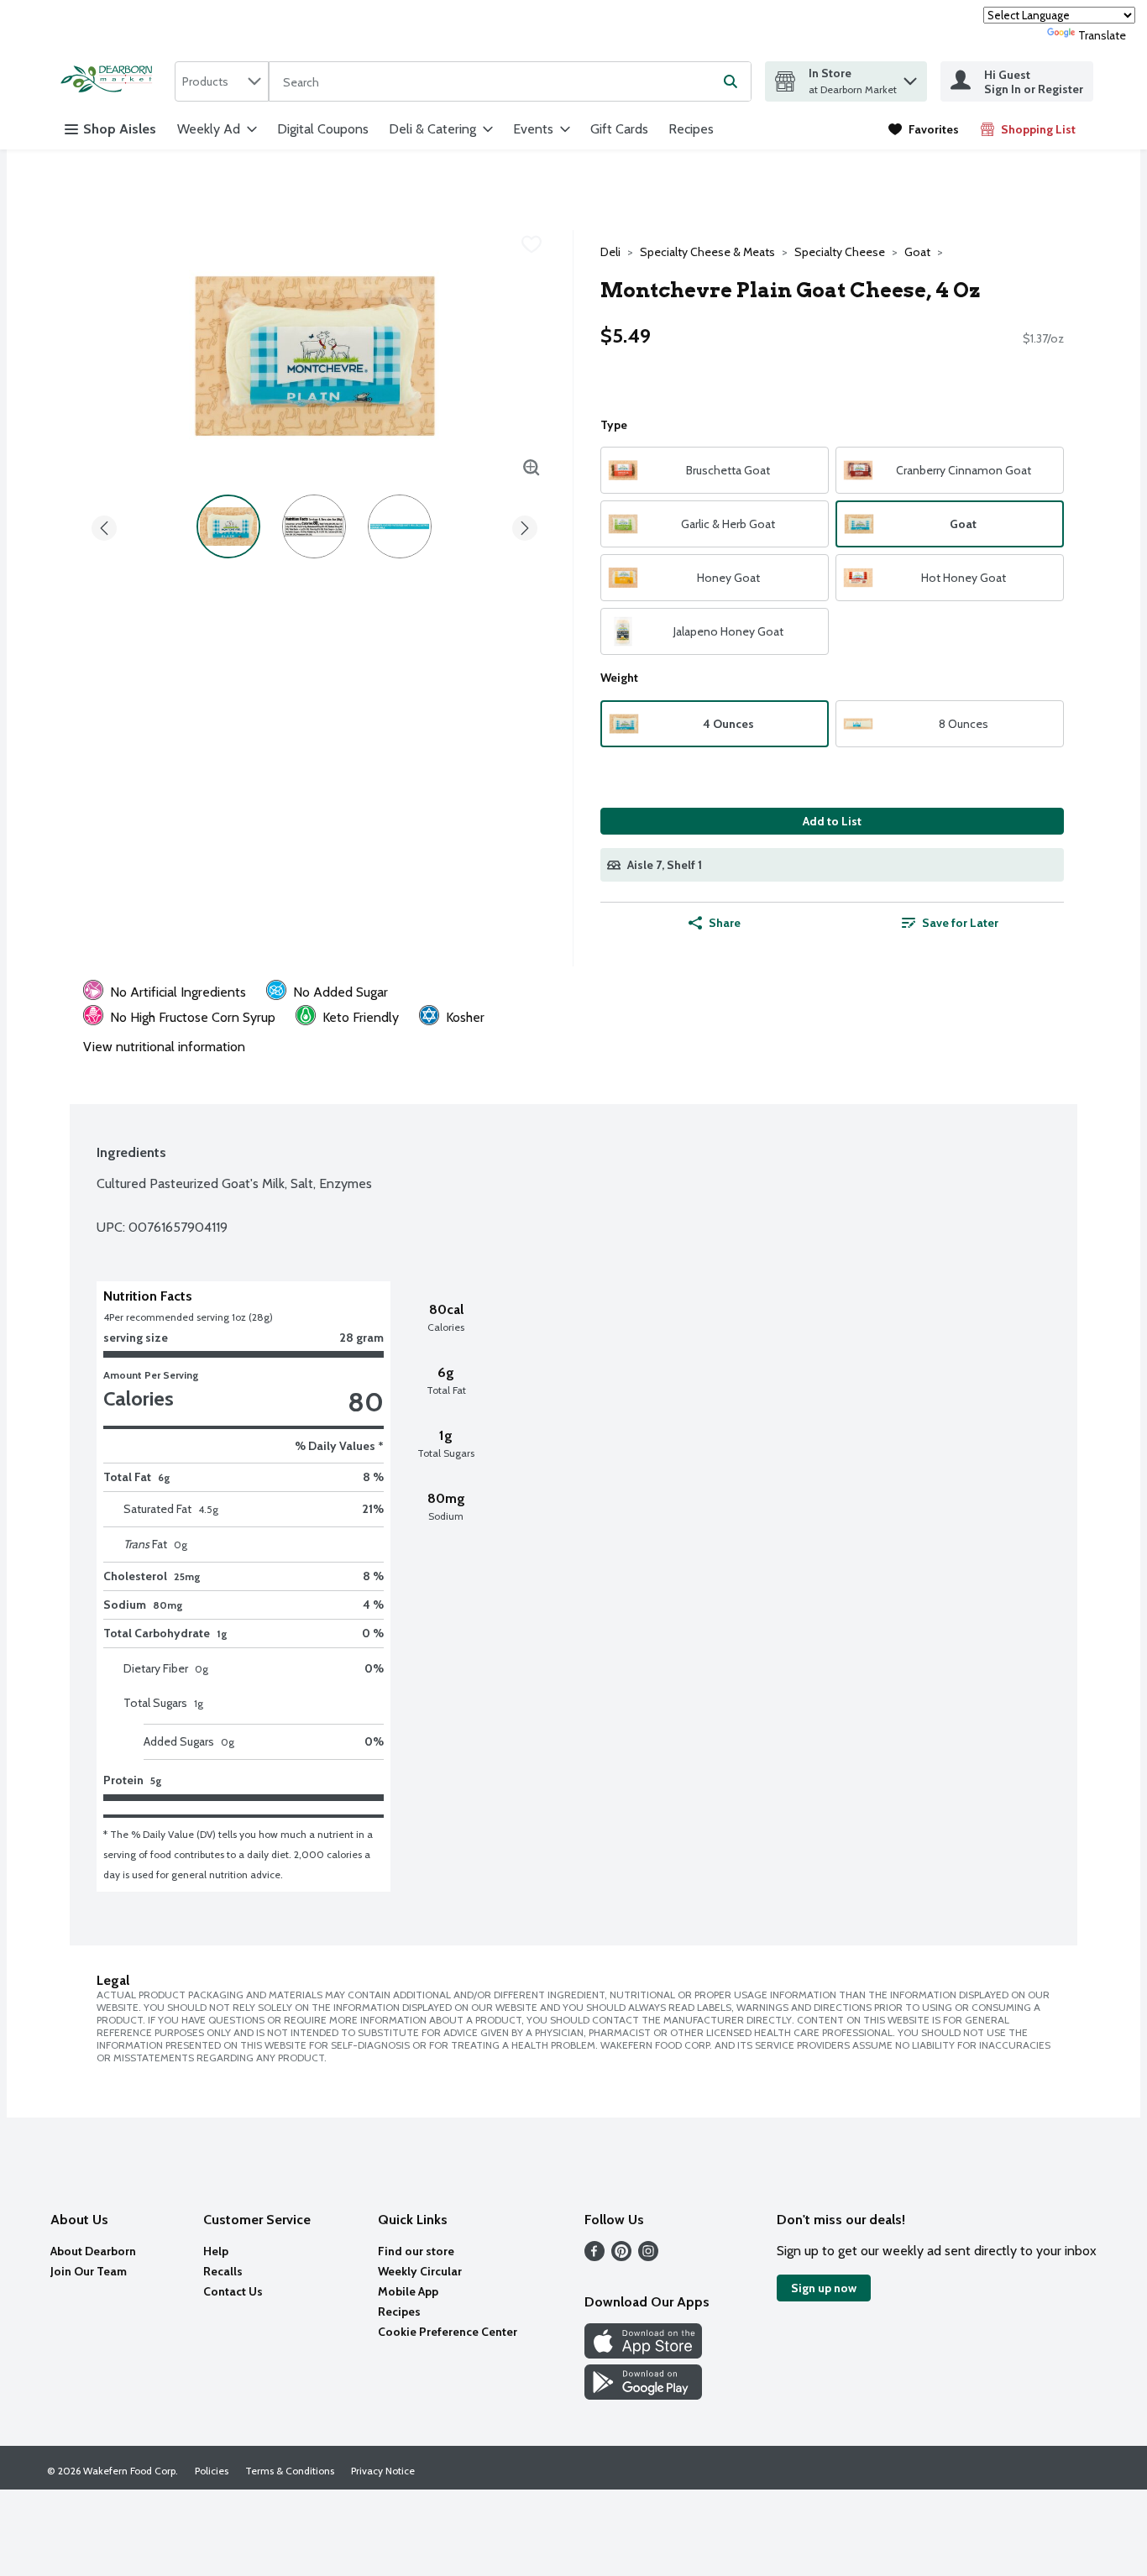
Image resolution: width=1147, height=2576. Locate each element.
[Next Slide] (525, 525)
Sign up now (824, 2288)
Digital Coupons (323, 129)
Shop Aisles (120, 129)
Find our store (416, 2251)
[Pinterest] (621, 2257)
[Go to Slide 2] (314, 526)
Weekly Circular (420, 2271)
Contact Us (233, 2291)
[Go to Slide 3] (400, 526)
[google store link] (643, 2395)
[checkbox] (532, 244)
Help (216, 2251)
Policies (212, 2471)
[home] (111, 81)
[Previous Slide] (104, 525)
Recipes (691, 129)
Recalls (223, 2271)
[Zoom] (532, 468)
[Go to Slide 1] (228, 526)
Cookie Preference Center (448, 2332)
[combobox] (222, 81)
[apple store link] (643, 2354)
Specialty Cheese (840, 252)
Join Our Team (89, 2271)
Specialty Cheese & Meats (707, 252)
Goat (917, 252)
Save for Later (960, 923)
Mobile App (408, 2291)
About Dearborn (93, 2251)
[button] (910, 77)
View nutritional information (164, 1047)
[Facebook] (594, 2257)
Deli (610, 252)
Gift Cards (619, 129)
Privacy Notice (383, 2471)
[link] (924, 129)
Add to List (832, 821)
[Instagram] (648, 2257)
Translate (1102, 35)
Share (725, 923)
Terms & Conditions (290, 2471)
